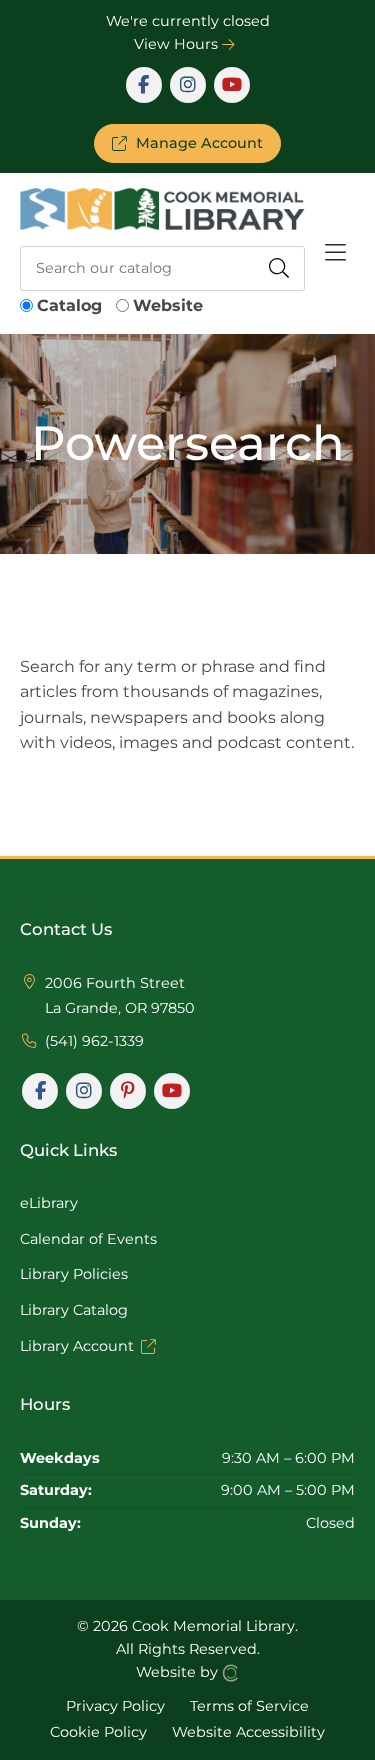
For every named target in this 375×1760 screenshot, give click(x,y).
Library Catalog (74, 1310)
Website (168, 305)
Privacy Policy (115, 1706)
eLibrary (49, 1203)
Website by (179, 1672)
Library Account (77, 1346)
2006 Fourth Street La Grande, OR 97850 (120, 996)
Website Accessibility (248, 1731)
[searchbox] (162, 268)
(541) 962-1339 (94, 1041)
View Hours (178, 44)
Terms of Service (249, 1706)
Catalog (69, 305)
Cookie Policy (98, 1731)
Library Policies (74, 1274)
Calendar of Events (88, 1239)
